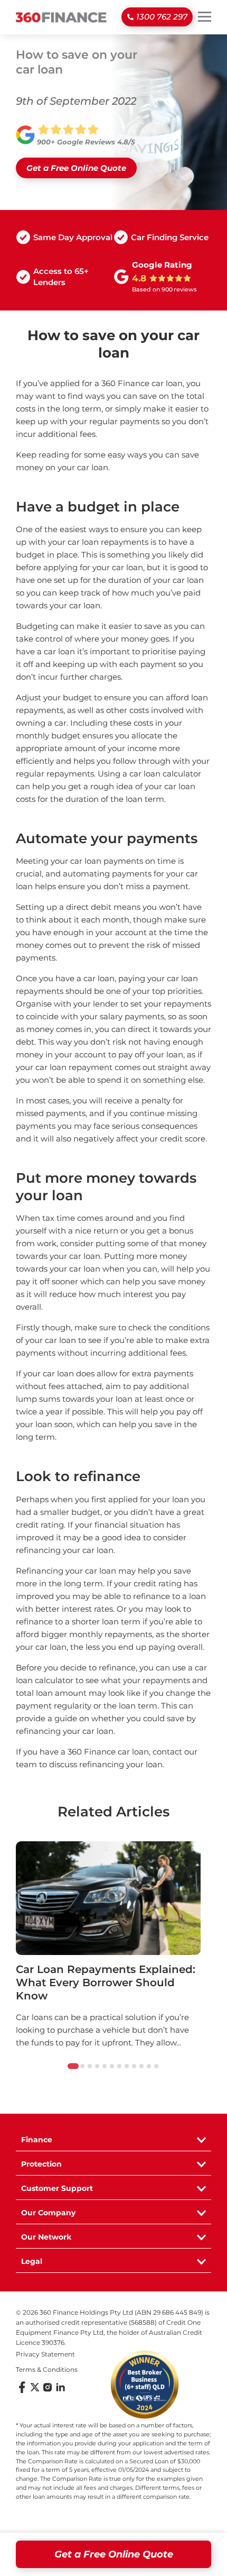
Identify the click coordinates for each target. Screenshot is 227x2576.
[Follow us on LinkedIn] (60, 2391)
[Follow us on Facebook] (22, 2391)
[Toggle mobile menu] (205, 16)
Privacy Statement (45, 2354)
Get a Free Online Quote (114, 2554)
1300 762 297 (162, 17)
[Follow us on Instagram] (48, 2391)
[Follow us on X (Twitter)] (35, 2391)
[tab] (73, 2066)
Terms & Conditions (47, 2369)
